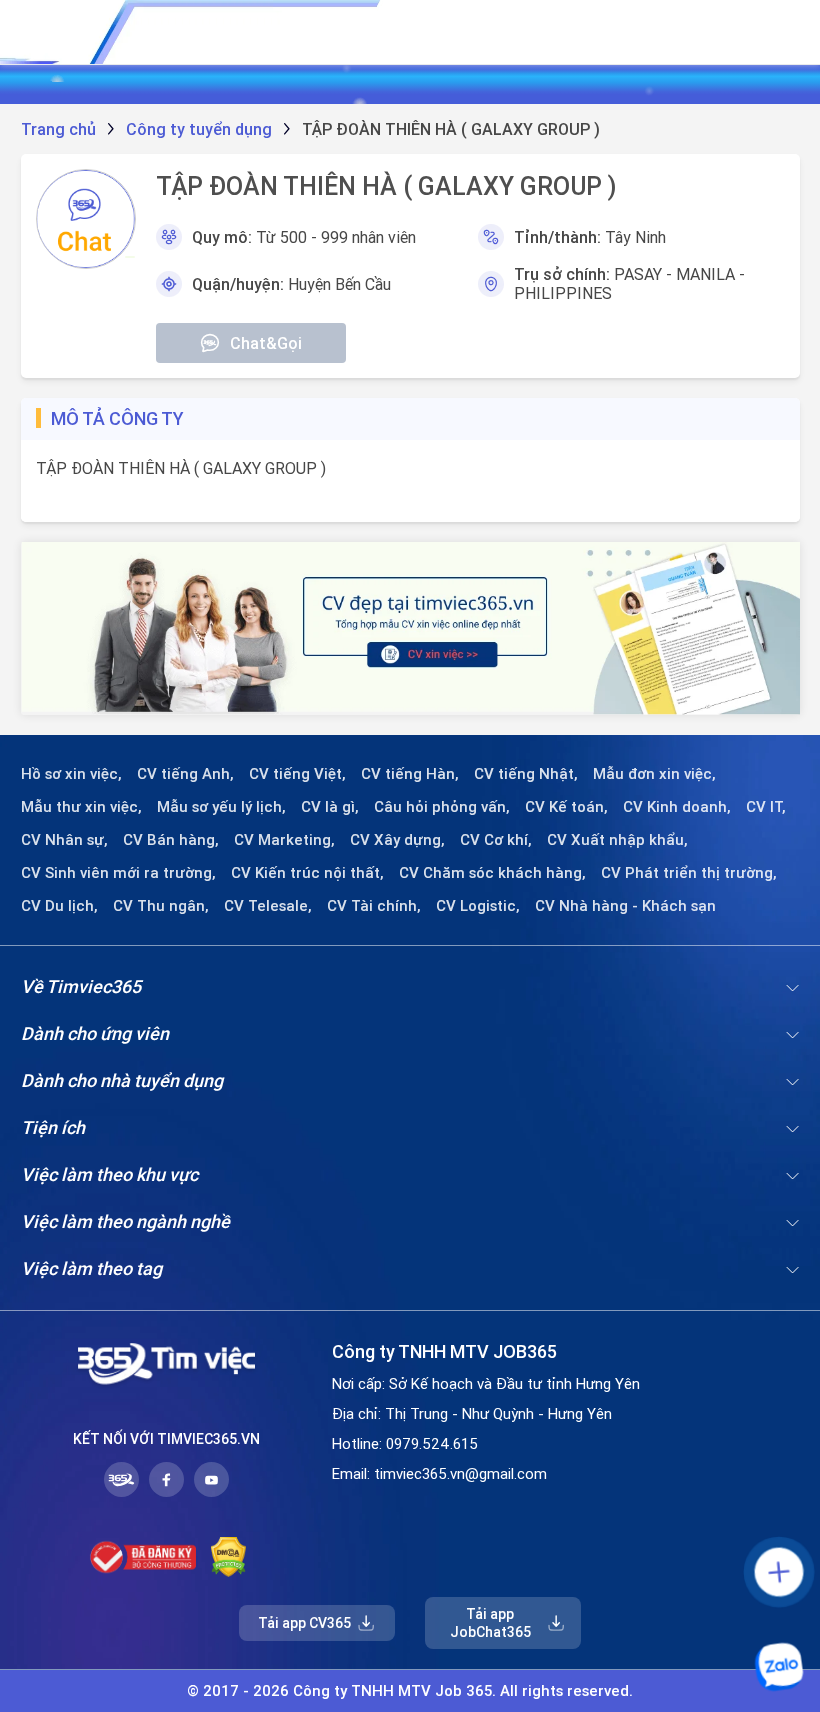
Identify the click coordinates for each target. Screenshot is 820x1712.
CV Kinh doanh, (677, 807)
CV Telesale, (268, 906)
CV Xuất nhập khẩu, (617, 840)
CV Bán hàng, (171, 840)
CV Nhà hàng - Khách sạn (625, 906)
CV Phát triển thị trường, (689, 873)
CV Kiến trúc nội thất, (307, 873)
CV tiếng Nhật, (526, 774)
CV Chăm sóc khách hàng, (492, 873)
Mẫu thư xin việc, (81, 807)
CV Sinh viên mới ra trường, (118, 873)
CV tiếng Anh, (185, 774)
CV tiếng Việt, (297, 774)
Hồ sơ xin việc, (71, 774)
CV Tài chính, (374, 906)
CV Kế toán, (566, 807)
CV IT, (766, 807)
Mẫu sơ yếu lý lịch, (221, 807)
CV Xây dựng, (397, 840)
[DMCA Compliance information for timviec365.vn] (228, 1557)
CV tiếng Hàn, (410, 774)
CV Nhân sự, (64, 840)
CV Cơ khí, (496, 840)
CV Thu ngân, (161, 906)
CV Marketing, (284, 840)
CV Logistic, (478, 906)
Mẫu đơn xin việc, (654, 774)
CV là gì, (330, 807)
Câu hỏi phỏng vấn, (442, 807)
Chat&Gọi (266, 343)
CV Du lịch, (59, 906)
